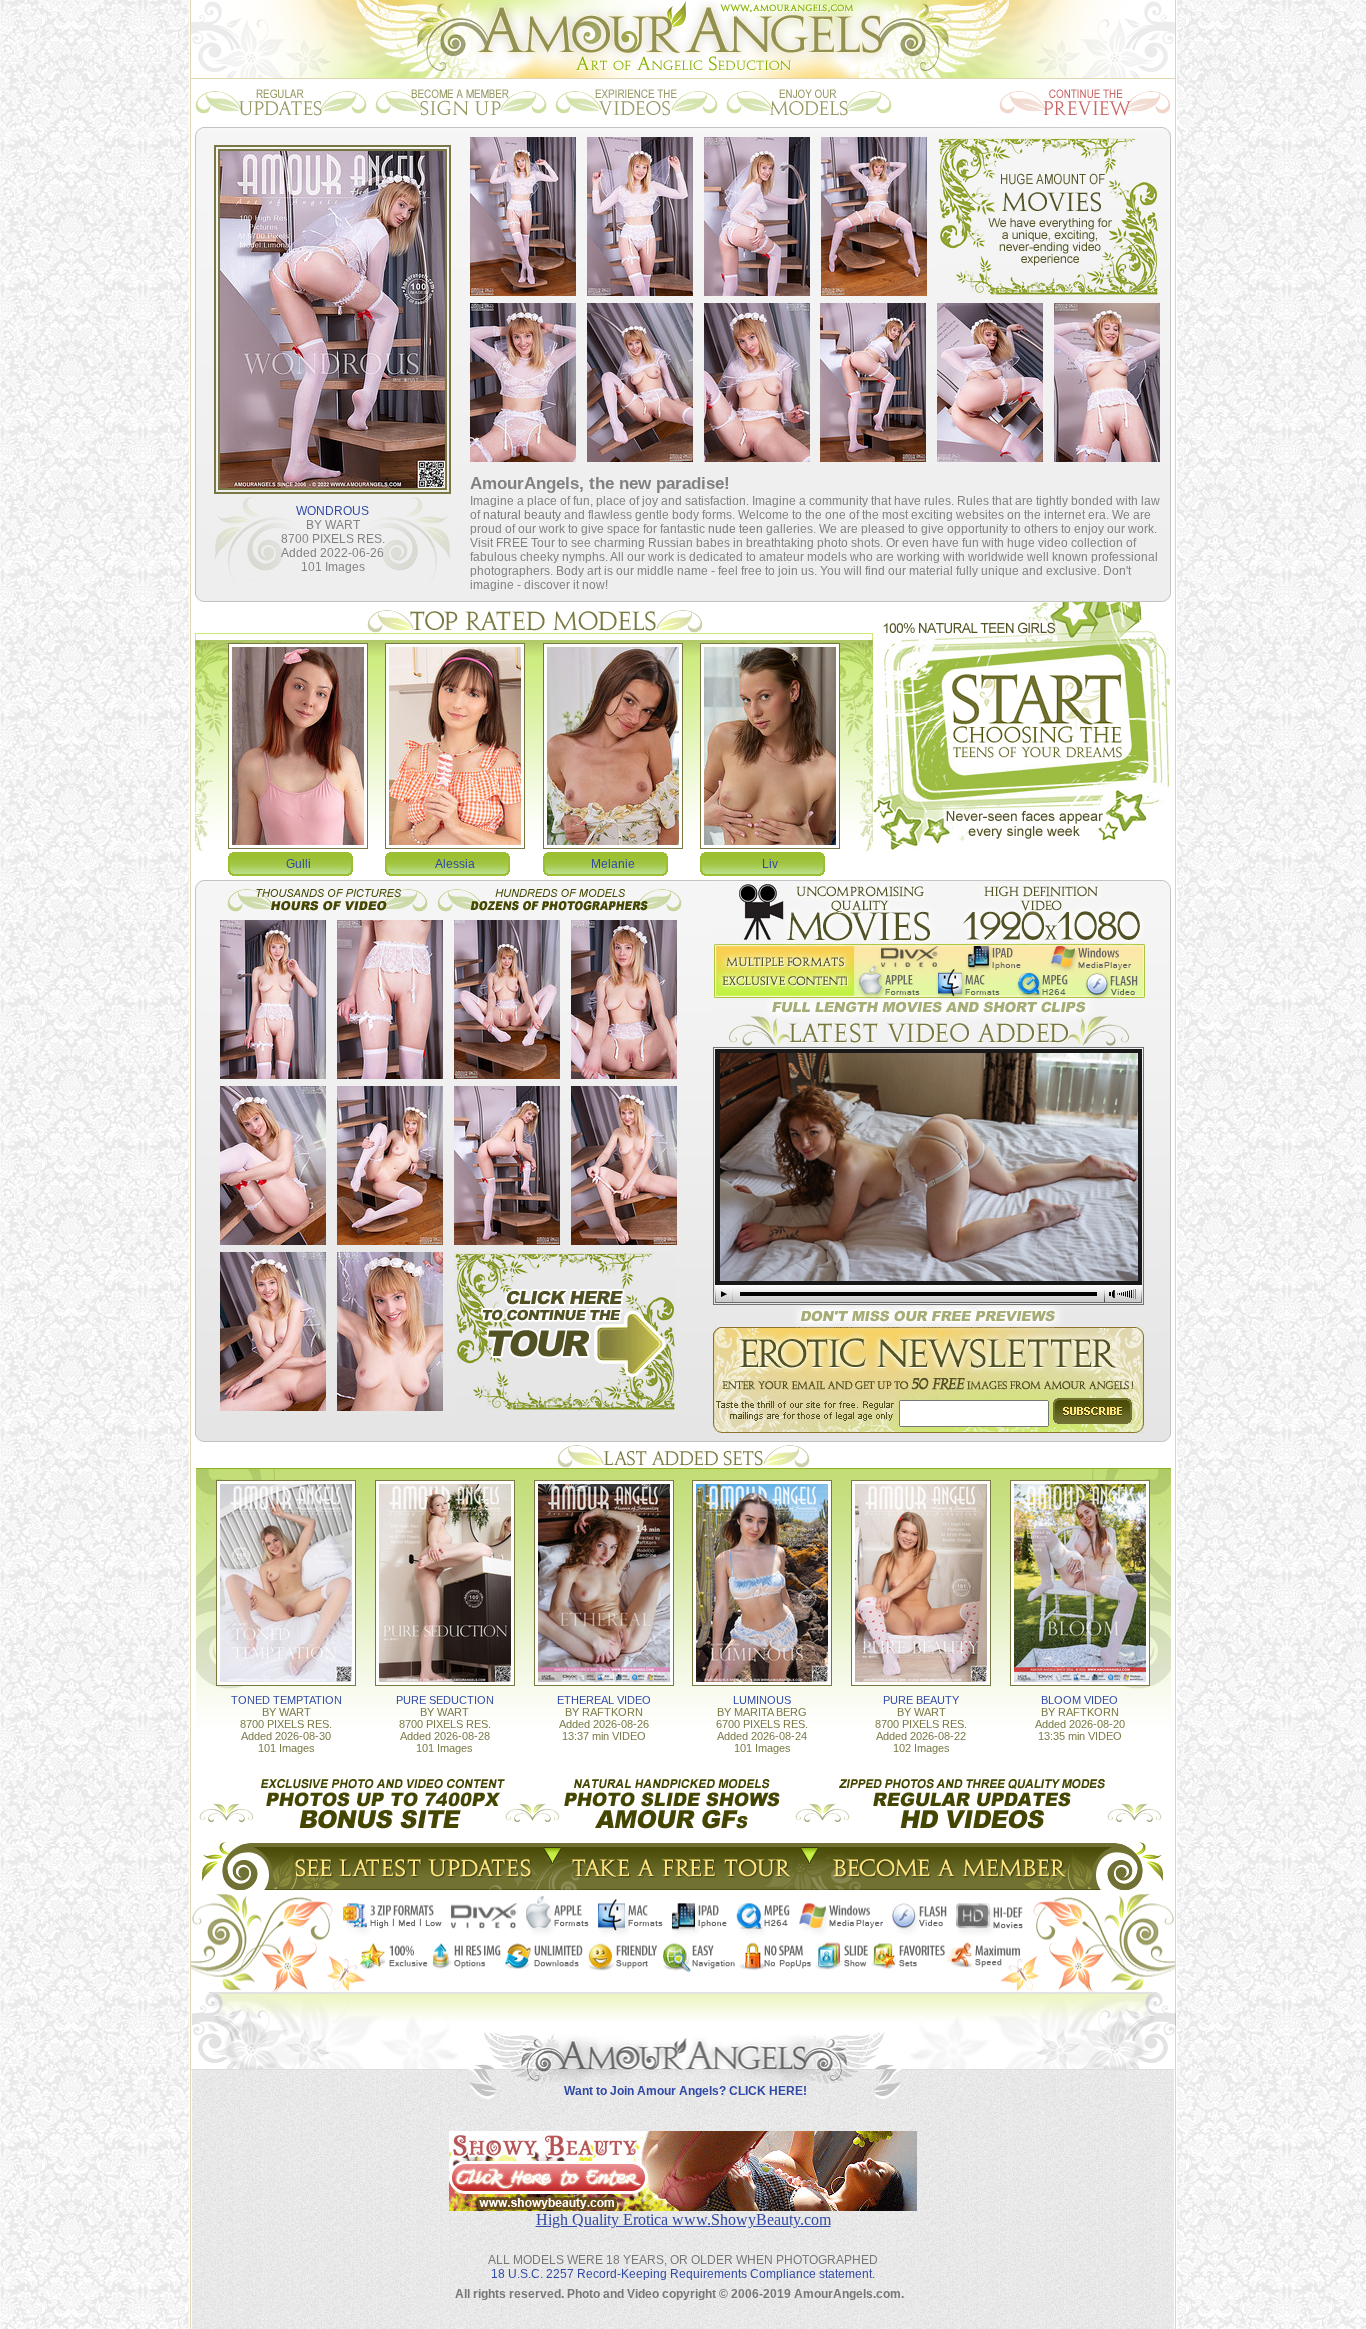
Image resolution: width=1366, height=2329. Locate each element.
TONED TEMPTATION (286, 1700)
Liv (770, 864)
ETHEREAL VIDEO (604, 1700)
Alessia (455, 864)
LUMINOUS (762, 1700)
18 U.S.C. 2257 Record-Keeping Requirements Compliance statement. (683, 2274)
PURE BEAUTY (921, 1700)
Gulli (298, 864)
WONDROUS (332, 511)
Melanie (613, 864)
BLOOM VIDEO (1079, 1700)
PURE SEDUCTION (445, 1700)
